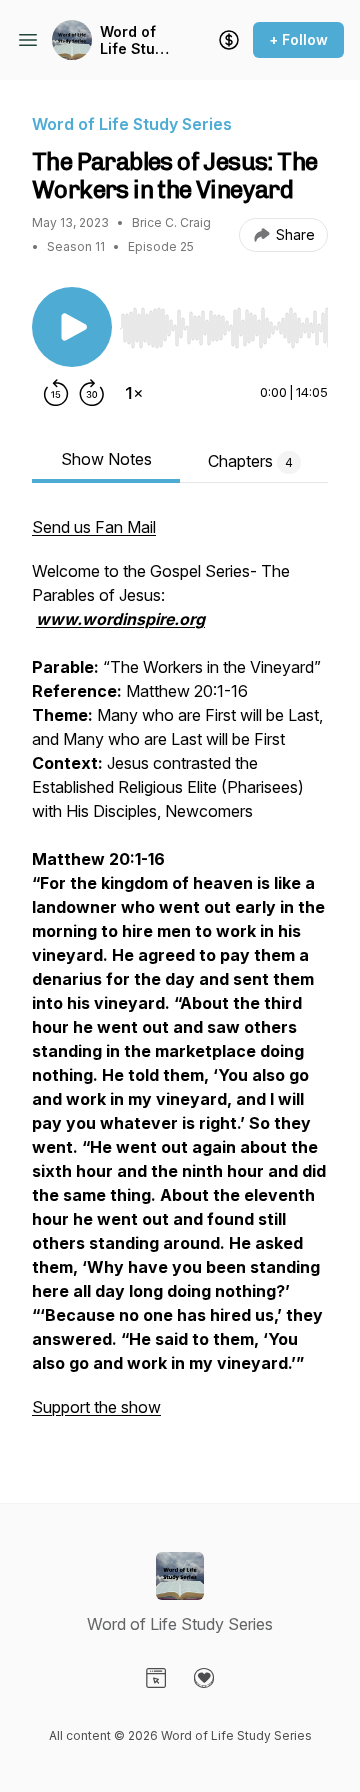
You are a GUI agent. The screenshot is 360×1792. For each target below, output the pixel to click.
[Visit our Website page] (156, 1678)
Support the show (96, 1407)
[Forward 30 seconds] (92, 393)
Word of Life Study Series (136, 40)
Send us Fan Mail (94, 527)
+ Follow (298, 39)
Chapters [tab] (250, 461)
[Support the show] (229, 40)
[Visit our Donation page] (204, 1678)
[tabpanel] (180, 977)
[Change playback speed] (134, 393)
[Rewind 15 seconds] (56, 393)
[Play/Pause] (72, 327)
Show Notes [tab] (106, 459)
